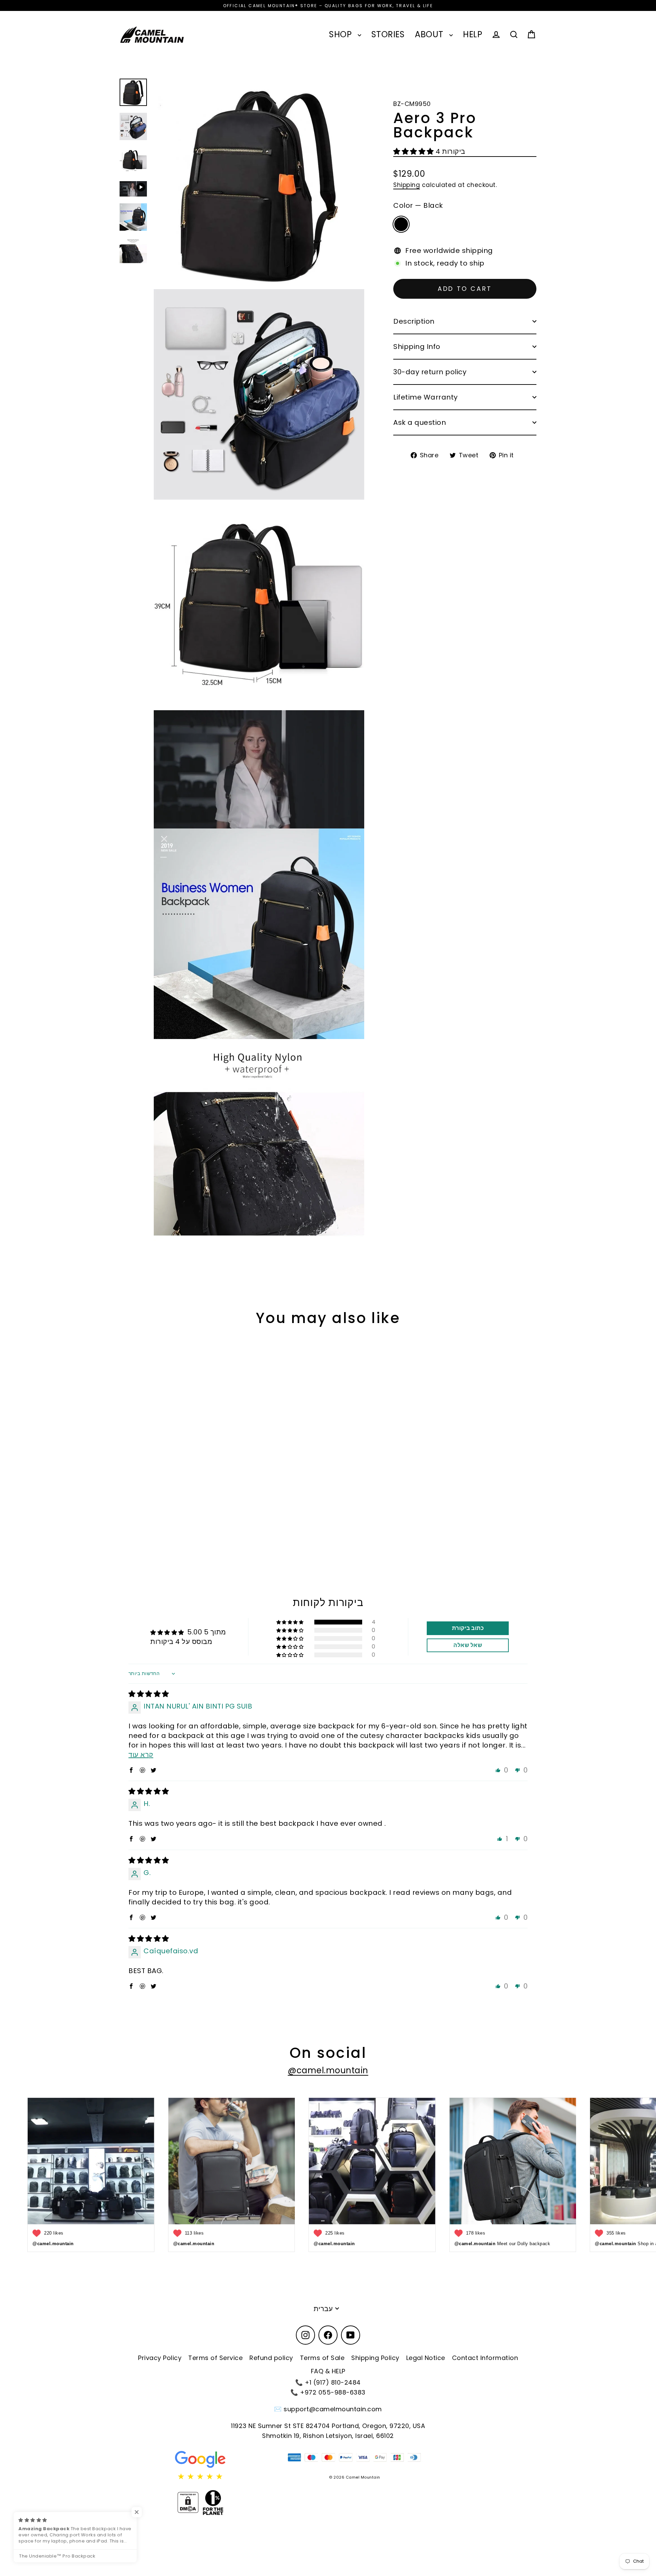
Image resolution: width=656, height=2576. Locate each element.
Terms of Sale (322, 2358)
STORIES (388, 34)
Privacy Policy (160, 2358)
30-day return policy (430, 372)
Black (401, 224)
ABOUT (430, 34)
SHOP (342, 34)
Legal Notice (426, 2358)
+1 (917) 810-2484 (333, 2382)
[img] (149, 1694)
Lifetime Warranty (426, 397)
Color (418, 206)
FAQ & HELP (328, 2371)
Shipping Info (417, 347)
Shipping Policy (375, 2358)
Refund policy (271, 2358)
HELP (473, 34)
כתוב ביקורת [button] (468, 1628)
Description (414, 321)
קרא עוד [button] (141, 1755)
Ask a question (420, 422)
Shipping (407, 185)
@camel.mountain (328, 2070)
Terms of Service (215, 2358)
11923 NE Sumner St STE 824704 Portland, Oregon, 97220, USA (328, 2426)
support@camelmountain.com (333, 2409)
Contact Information (485, 2358)
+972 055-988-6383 (333, 2392)
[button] (414, 152)
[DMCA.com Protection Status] (188, 2503)
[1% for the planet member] (213, 2503)
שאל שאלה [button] (468, 1645)
